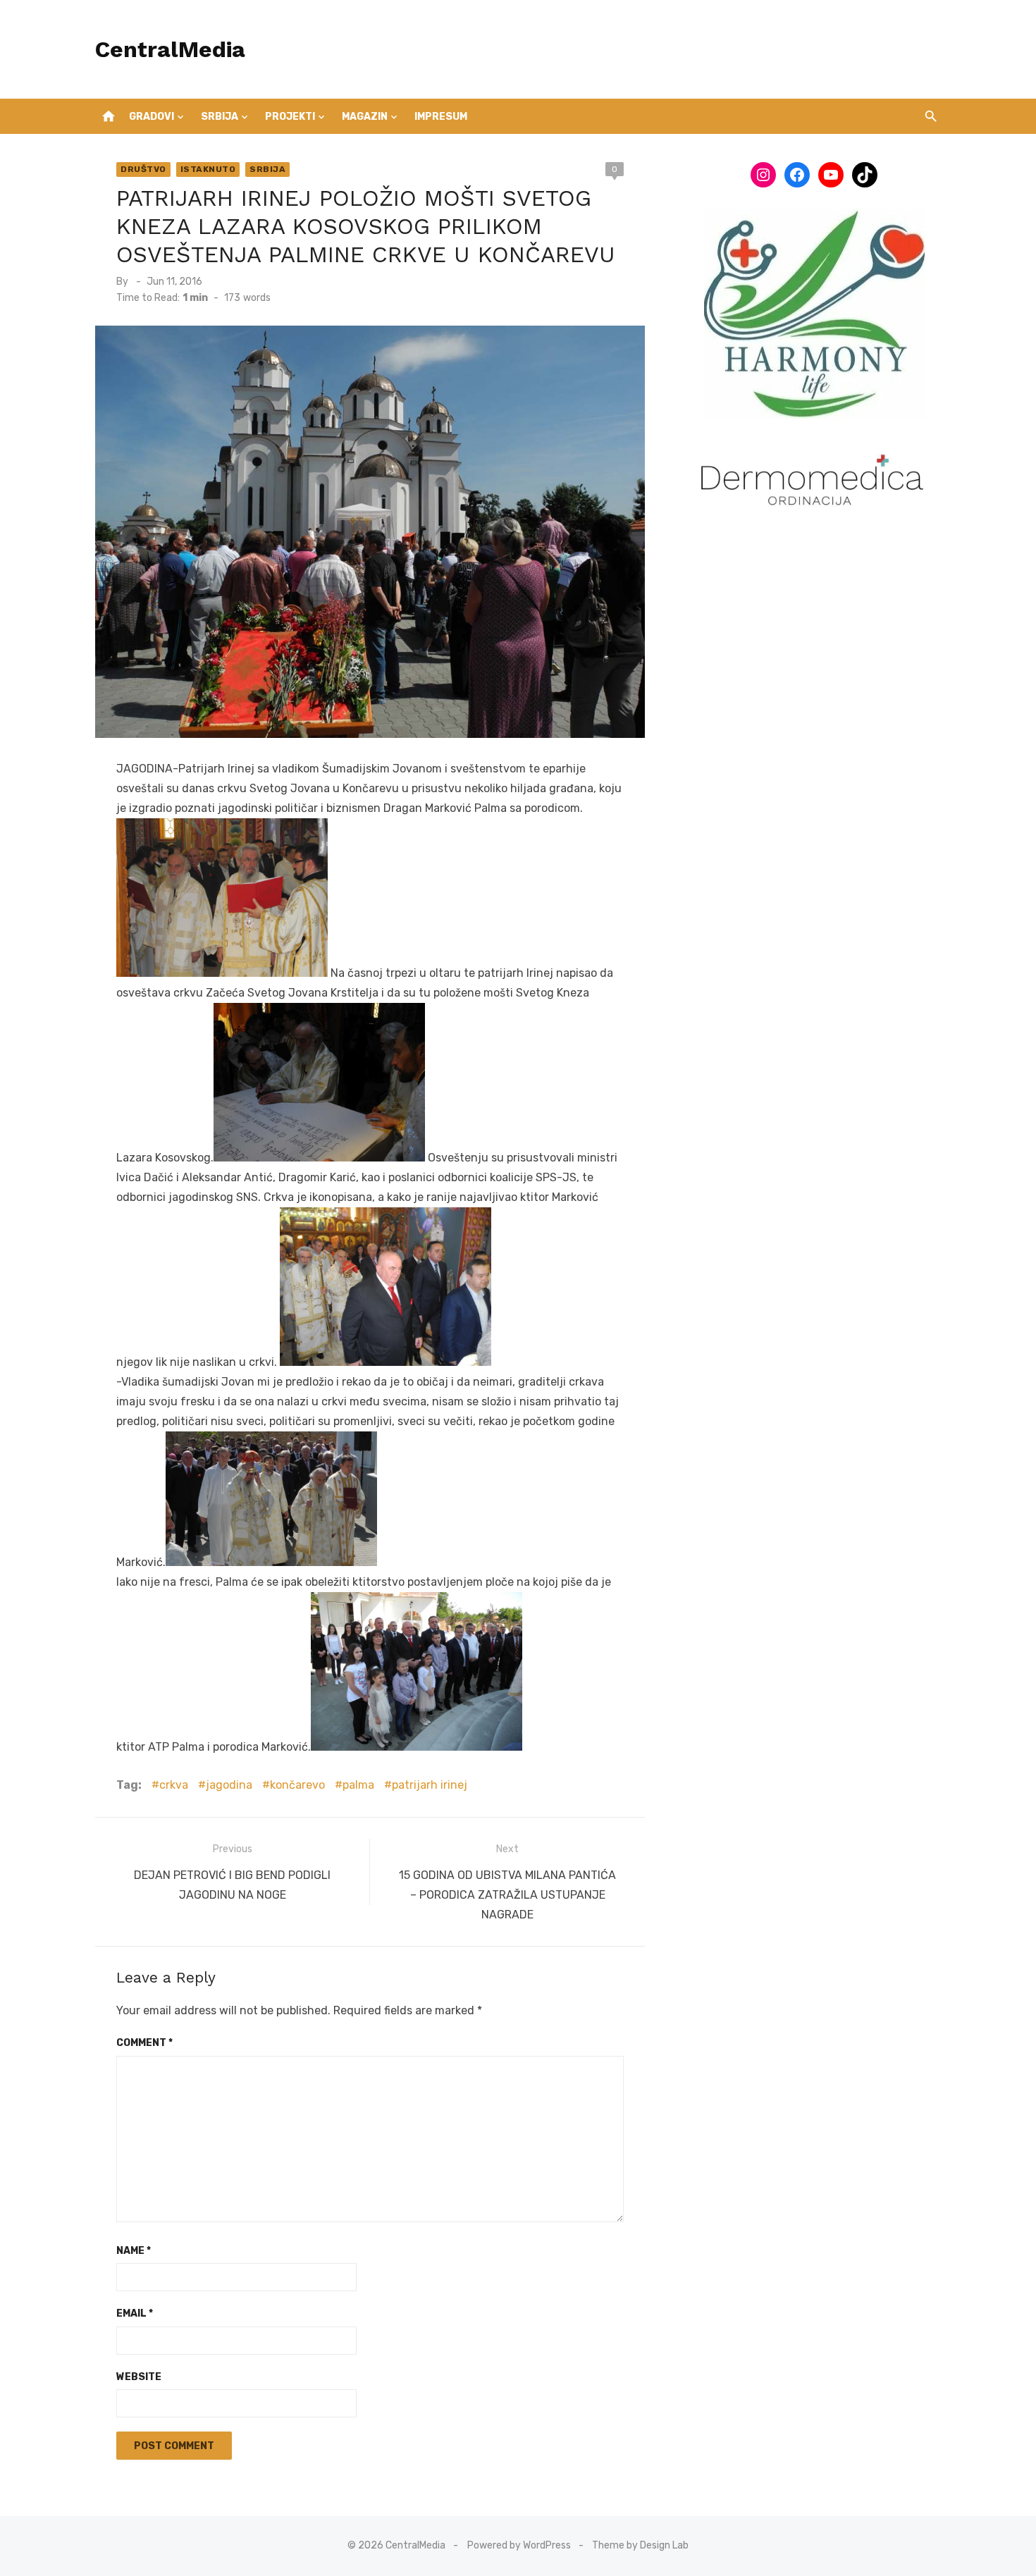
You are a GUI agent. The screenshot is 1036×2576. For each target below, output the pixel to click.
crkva (174, 1785)
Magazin (365, 117)
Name (134, 2251)
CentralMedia (170, 49)
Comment (144, 2043)
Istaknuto (208, 169)
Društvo (143, 169)
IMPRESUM (441, 117)
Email (135, 2313)
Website (139, 2377)
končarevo (297, 1785)
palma (358, 1785)
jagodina (229, 1785)
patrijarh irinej (430, 1785)
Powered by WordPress (519, 2545)
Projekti (290, 117)
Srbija (220, 117)
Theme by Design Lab (640, 2545)
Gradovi (152, 117)
